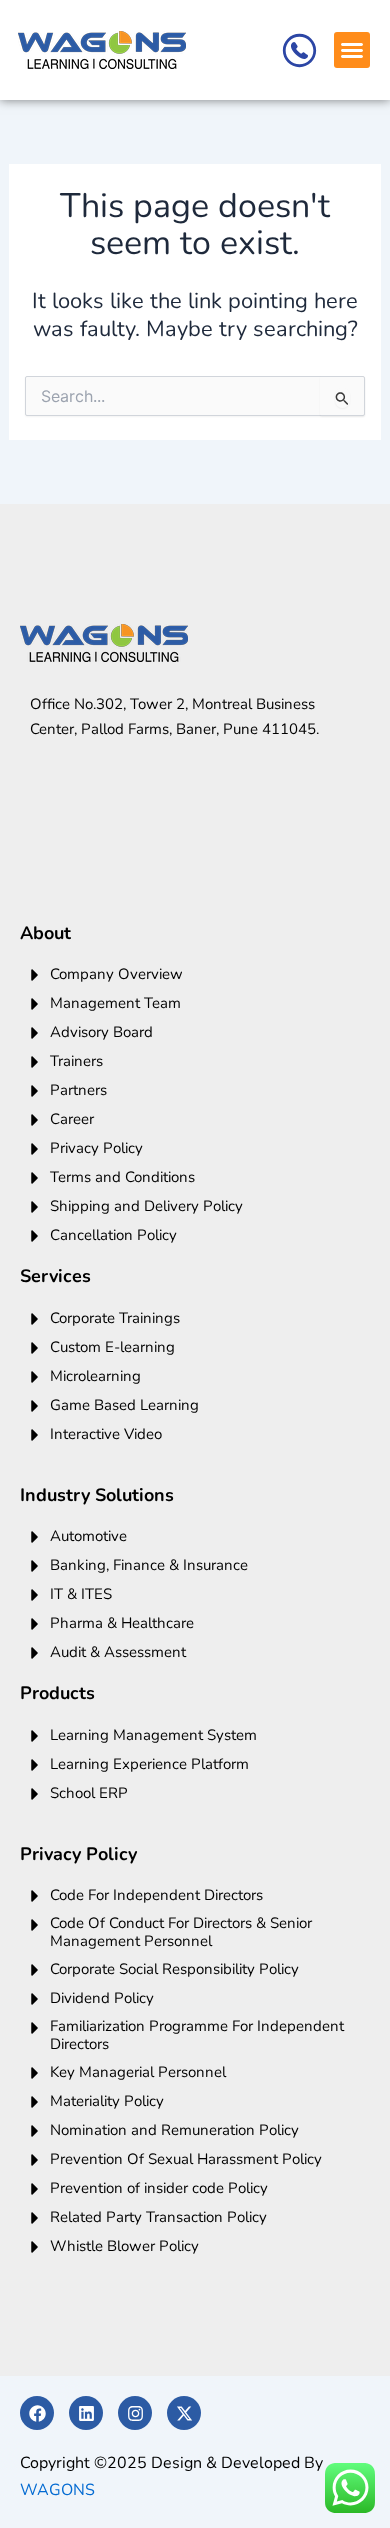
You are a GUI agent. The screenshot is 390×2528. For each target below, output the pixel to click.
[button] (352, 50)
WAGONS (57, 2490)
